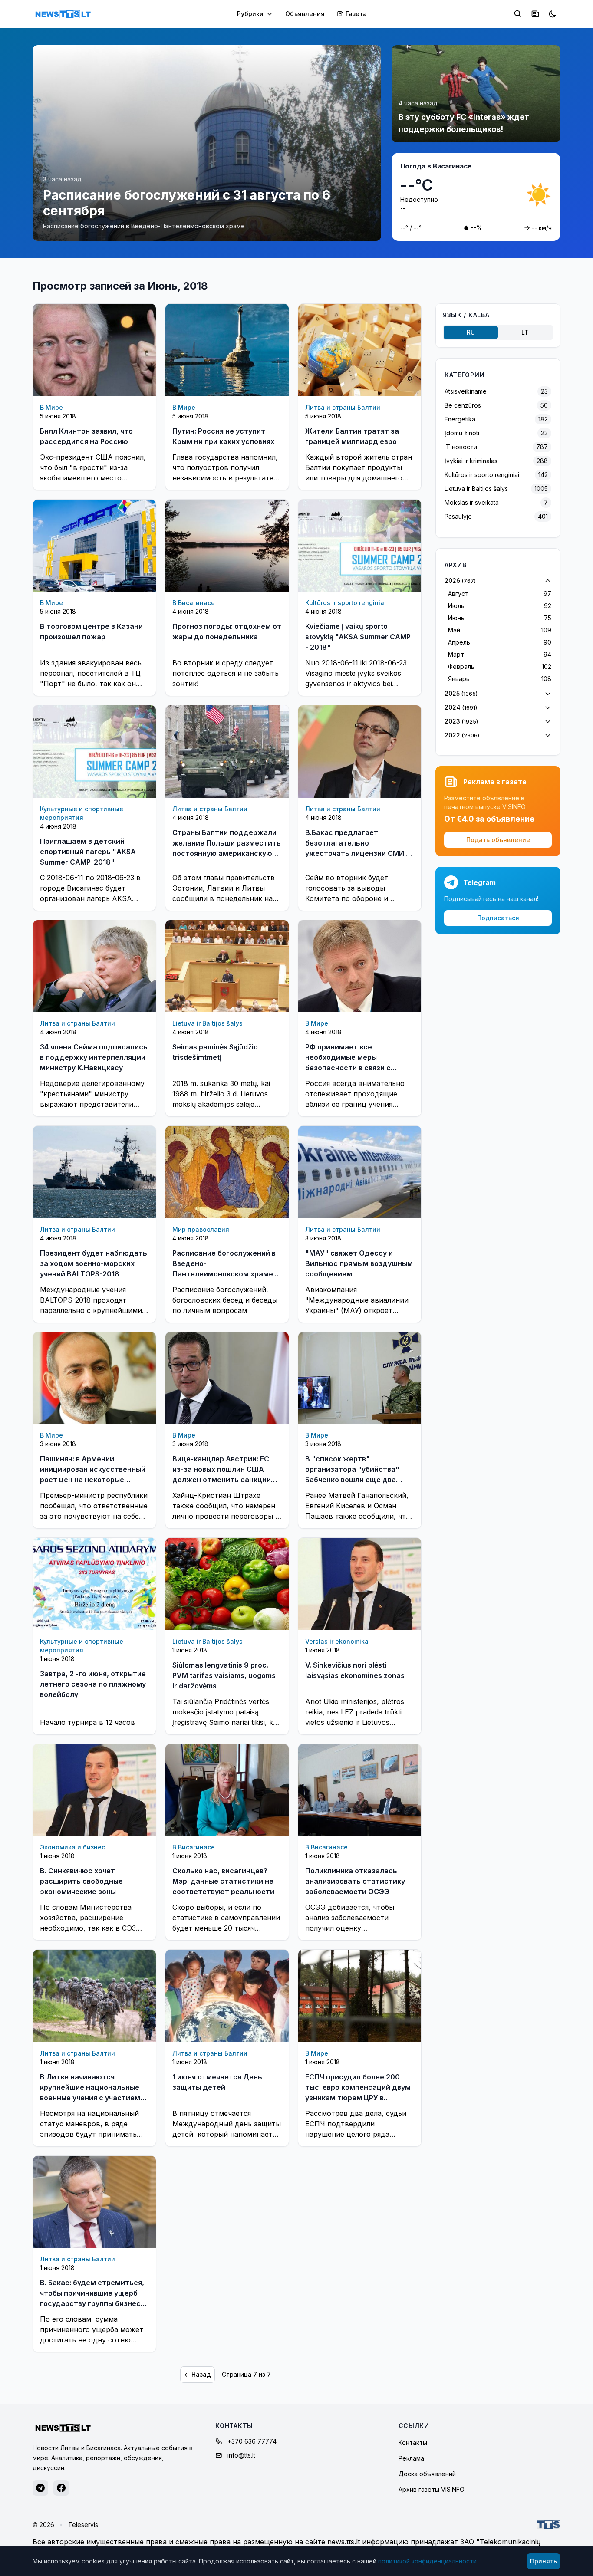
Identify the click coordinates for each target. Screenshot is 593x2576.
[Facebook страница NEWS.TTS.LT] (61, 2488)
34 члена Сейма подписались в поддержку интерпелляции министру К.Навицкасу (94, 1057)
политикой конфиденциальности (427, 2561)
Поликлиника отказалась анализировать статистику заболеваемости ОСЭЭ (355, 1881)
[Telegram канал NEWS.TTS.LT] (40, 2488)
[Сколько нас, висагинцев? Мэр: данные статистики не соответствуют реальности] (227, 1790)
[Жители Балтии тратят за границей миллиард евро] (360, 350)
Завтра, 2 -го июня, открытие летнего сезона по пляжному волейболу (93, 1684)
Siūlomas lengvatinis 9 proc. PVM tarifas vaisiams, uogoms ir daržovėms (224, 1675)
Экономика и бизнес (72, 1847)
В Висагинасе (194, 603)
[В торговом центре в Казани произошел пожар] (94, 546)
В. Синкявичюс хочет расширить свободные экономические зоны (81, 1881)
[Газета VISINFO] (535, 14)
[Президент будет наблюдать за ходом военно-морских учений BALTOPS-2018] (94, 1172)
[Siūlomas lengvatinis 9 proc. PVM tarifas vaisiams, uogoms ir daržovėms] (227, 1584)
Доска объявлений (427, 2474)
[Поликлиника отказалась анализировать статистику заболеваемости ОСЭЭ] (360, 1790)
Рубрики (250, 14)
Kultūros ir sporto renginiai (346, 603)
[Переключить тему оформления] (553, 14)
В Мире (51, 407)
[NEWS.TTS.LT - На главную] (63, 14)
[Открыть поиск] (518, 14)
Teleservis (83, 2525)
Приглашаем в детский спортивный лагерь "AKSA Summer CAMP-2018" (88, 852)
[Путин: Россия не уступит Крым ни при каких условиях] (227, 350)
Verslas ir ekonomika (337, 1641)
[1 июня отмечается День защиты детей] (227, 1996)
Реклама (411, 2458)
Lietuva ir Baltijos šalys (208, 1023)
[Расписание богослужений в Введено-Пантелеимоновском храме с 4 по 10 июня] (227, 1172)
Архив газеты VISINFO (432, 2489)
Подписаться (498, 918)
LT (525, 332)
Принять (544, 2561)
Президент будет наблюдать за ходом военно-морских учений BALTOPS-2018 (94, 1263)
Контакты (413, 2443)
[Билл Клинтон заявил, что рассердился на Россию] (94, 350)
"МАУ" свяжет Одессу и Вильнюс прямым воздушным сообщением (359, 1263)
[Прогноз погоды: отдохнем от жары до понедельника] (227, 546)
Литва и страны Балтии (343, 407)
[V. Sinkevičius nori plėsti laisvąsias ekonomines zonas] (360, 1584)
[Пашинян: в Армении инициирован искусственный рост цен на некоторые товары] (94, 1378)
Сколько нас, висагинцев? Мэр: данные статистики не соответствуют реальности (223, 1881)
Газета (356, 14)
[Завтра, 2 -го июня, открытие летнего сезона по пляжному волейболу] (94, 1584)
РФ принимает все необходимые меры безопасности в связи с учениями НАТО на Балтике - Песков (357, 1068)
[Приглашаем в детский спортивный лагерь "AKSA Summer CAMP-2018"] (94, 751)
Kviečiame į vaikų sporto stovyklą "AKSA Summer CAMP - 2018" (358, 637)
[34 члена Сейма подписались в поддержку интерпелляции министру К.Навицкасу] (94, 966)
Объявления (305, 14)
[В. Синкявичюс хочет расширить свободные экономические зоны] (94, 1790)
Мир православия (201, 1229)
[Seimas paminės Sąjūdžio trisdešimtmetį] (227, 966)
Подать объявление (498, 840)
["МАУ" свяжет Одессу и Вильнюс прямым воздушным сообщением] (360, 1172)
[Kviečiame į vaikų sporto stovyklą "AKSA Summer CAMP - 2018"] (360, 546)
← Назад (198, 2374)
